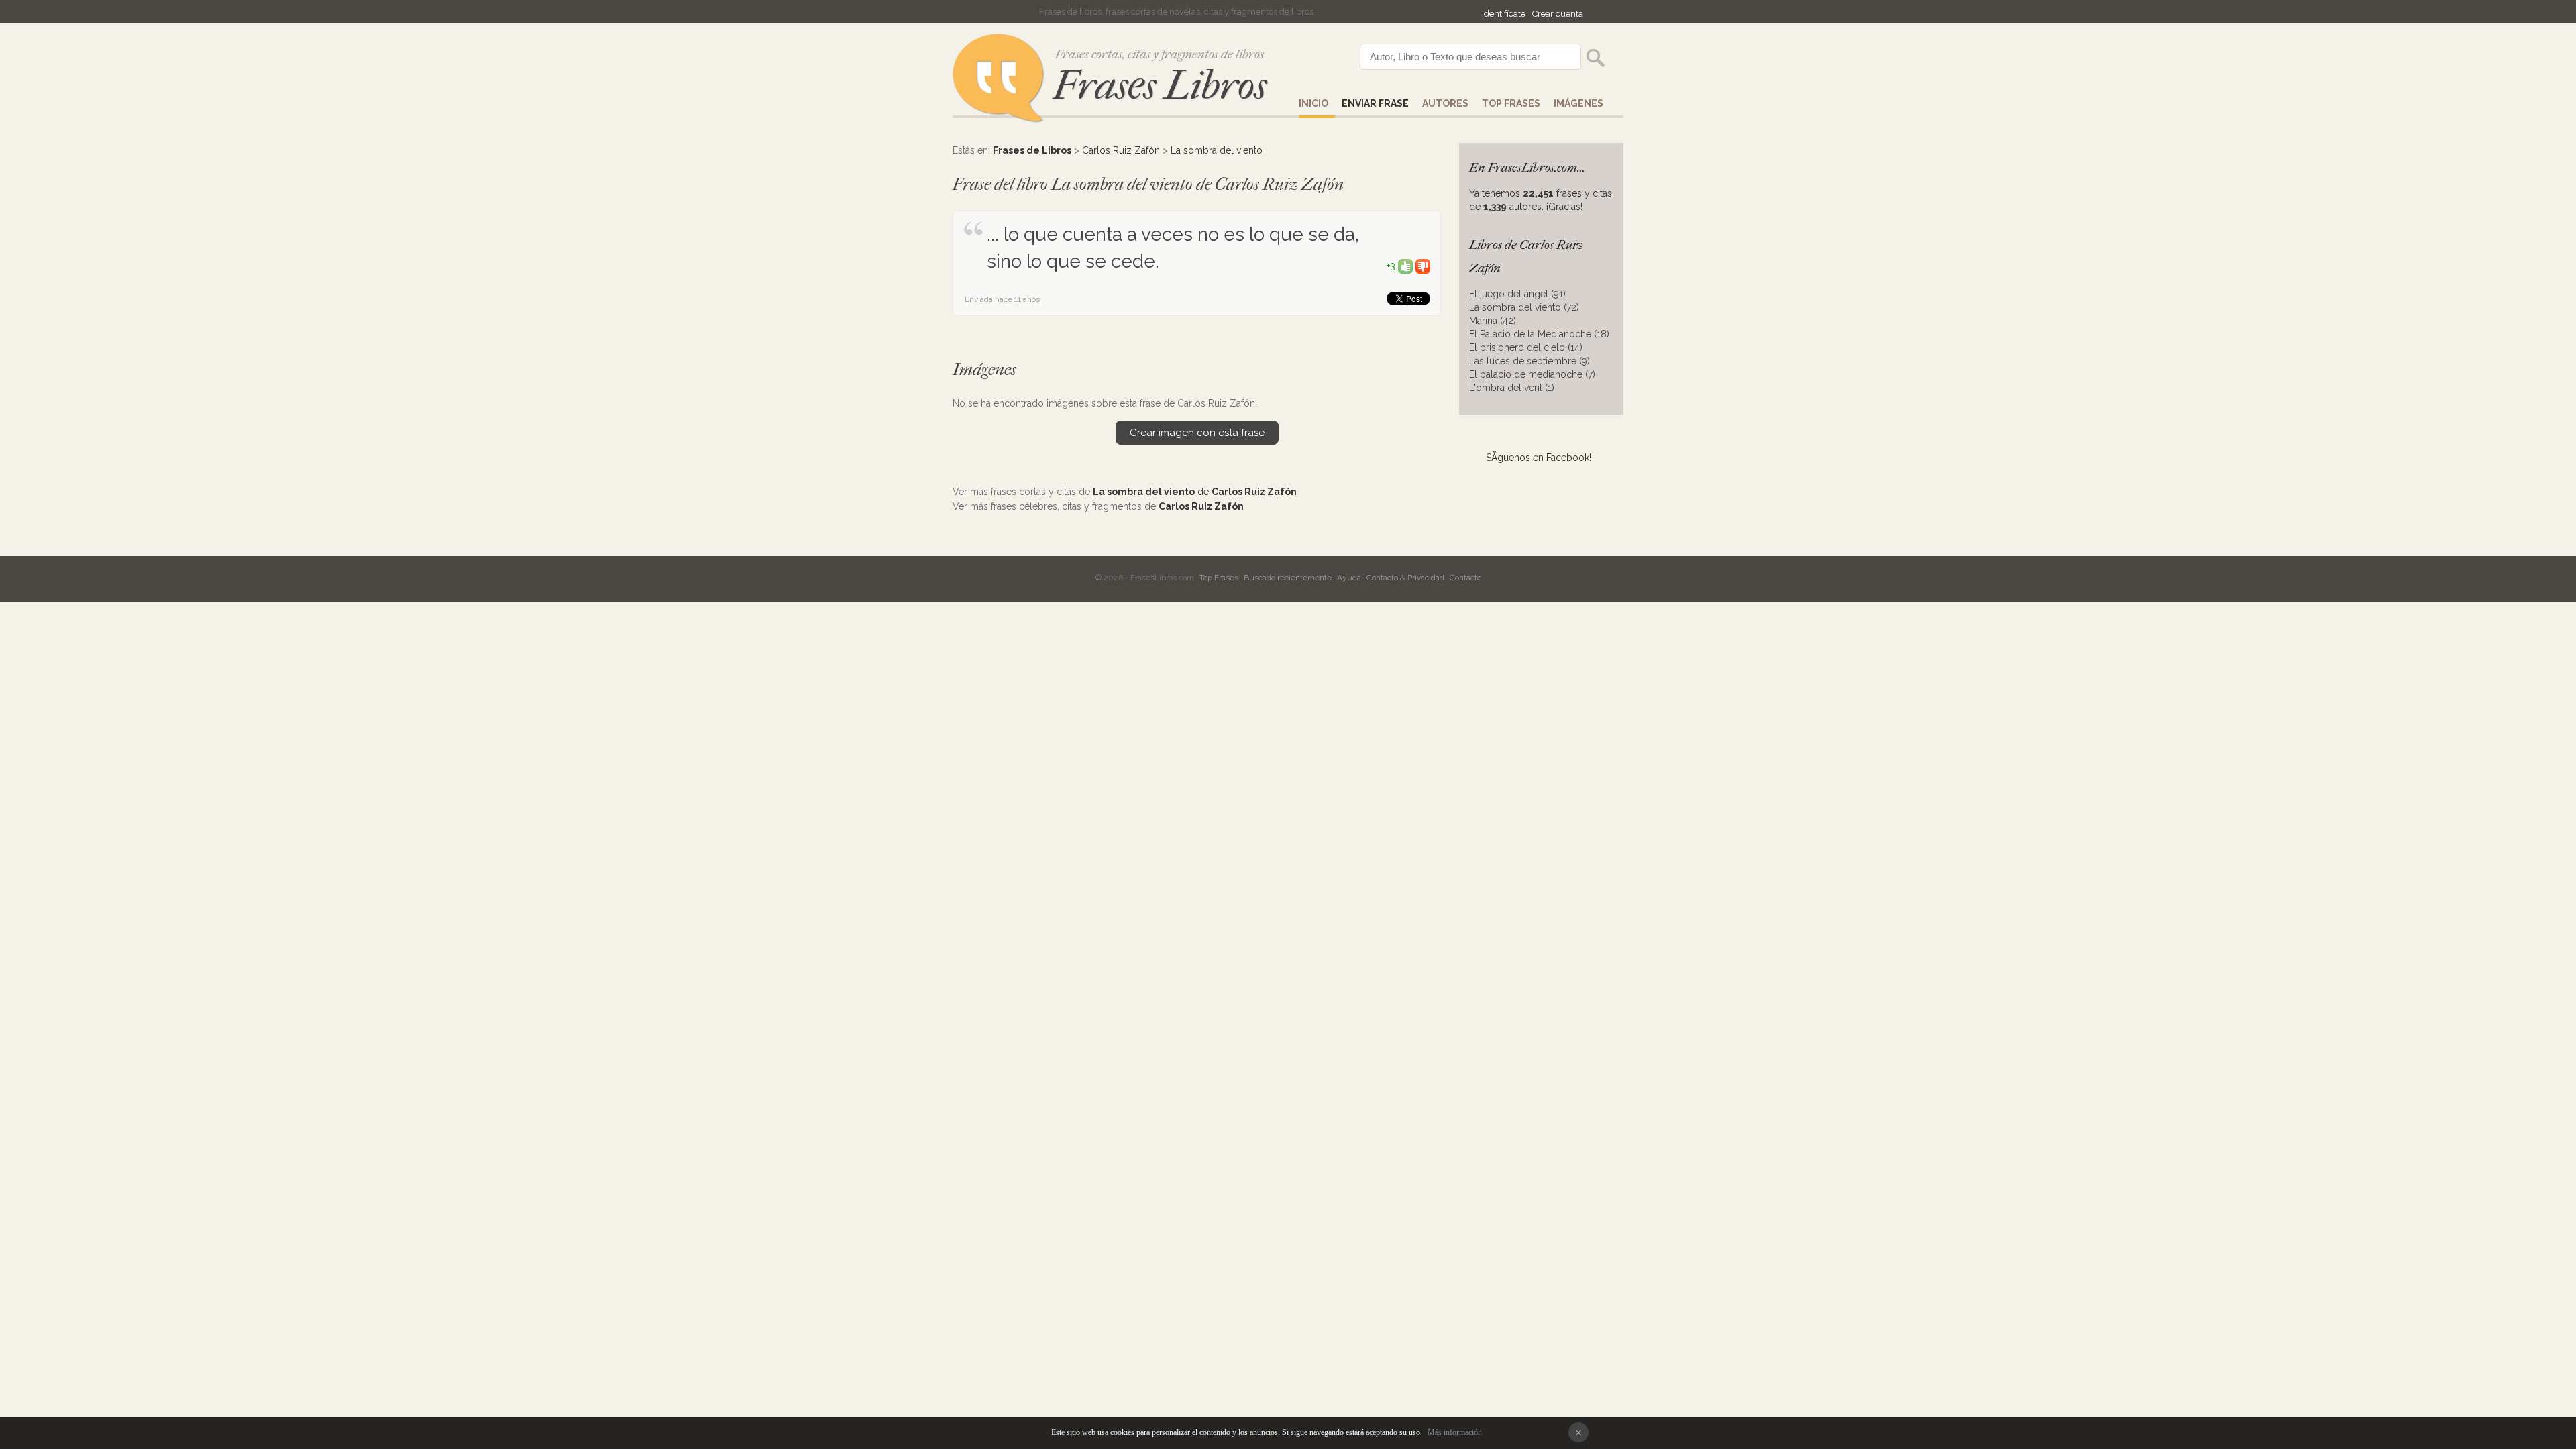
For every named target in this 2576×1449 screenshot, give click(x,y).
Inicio (1313, 103)
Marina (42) (1493, 321)
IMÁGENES (1578, 103)
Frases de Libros (1032, 150)
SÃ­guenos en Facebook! (1539, 458)
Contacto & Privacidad (1405, 578)
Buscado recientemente (1288, 578)
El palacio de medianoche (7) (1532, 374)
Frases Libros (1160, 86)
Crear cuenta (1558, 14)
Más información (1455, 1432)
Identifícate (1504, 14)
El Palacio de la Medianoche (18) (1539, 334)
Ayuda (1349, 578)
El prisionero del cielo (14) (1526, 347)
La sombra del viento (1217, 150)
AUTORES (1445, 103)
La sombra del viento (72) (1524, 307)
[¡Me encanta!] (1405, 266)
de (1195, 492)
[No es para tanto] (1423, 266)
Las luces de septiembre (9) (1529, 361)
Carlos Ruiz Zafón (1121, 150)
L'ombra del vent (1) (1512, 388)
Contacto (1465, 578)
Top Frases (1511, 103)
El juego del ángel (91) (1517, 294)
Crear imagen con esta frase (1197, 433)
